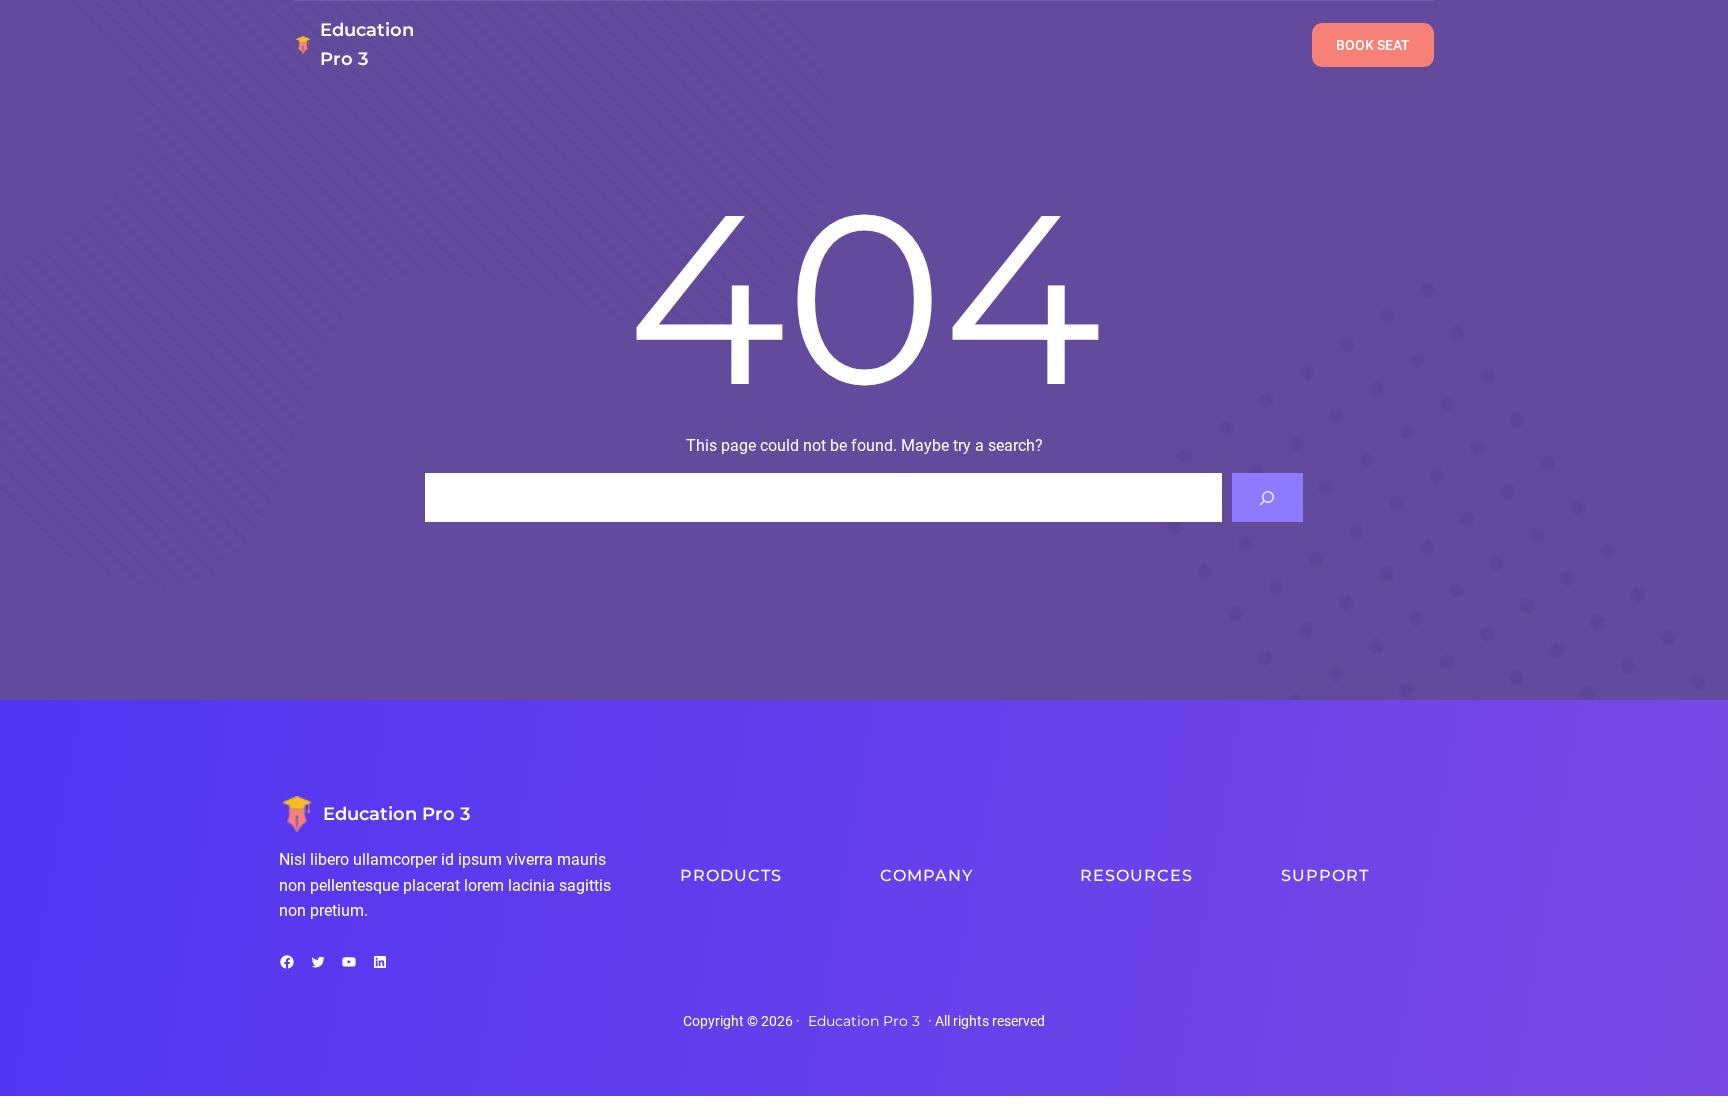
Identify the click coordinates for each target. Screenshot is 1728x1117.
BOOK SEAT (1373, 45)
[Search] (1267, 497)
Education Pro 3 (396, 814)
